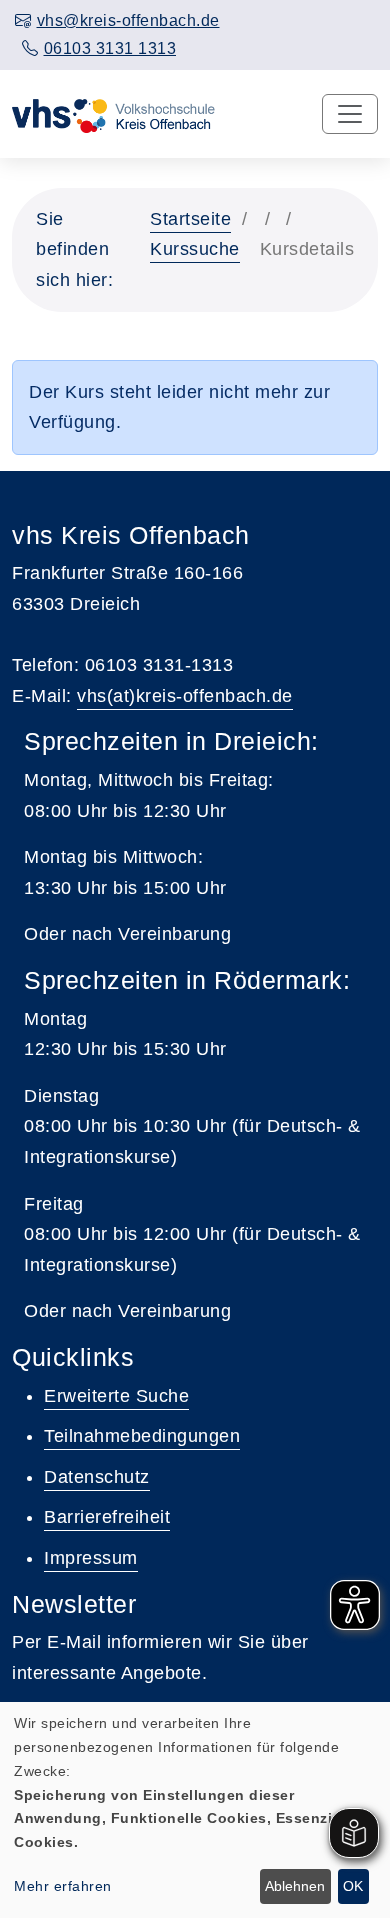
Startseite (190, 219)
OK (353, 1886)
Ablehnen (295, 1886)
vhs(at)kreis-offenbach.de (185, 696)
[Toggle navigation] (350, 114)
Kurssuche (195, 249)
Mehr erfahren (63, 1886)
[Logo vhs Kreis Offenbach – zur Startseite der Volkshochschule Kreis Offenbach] (113, 114)
